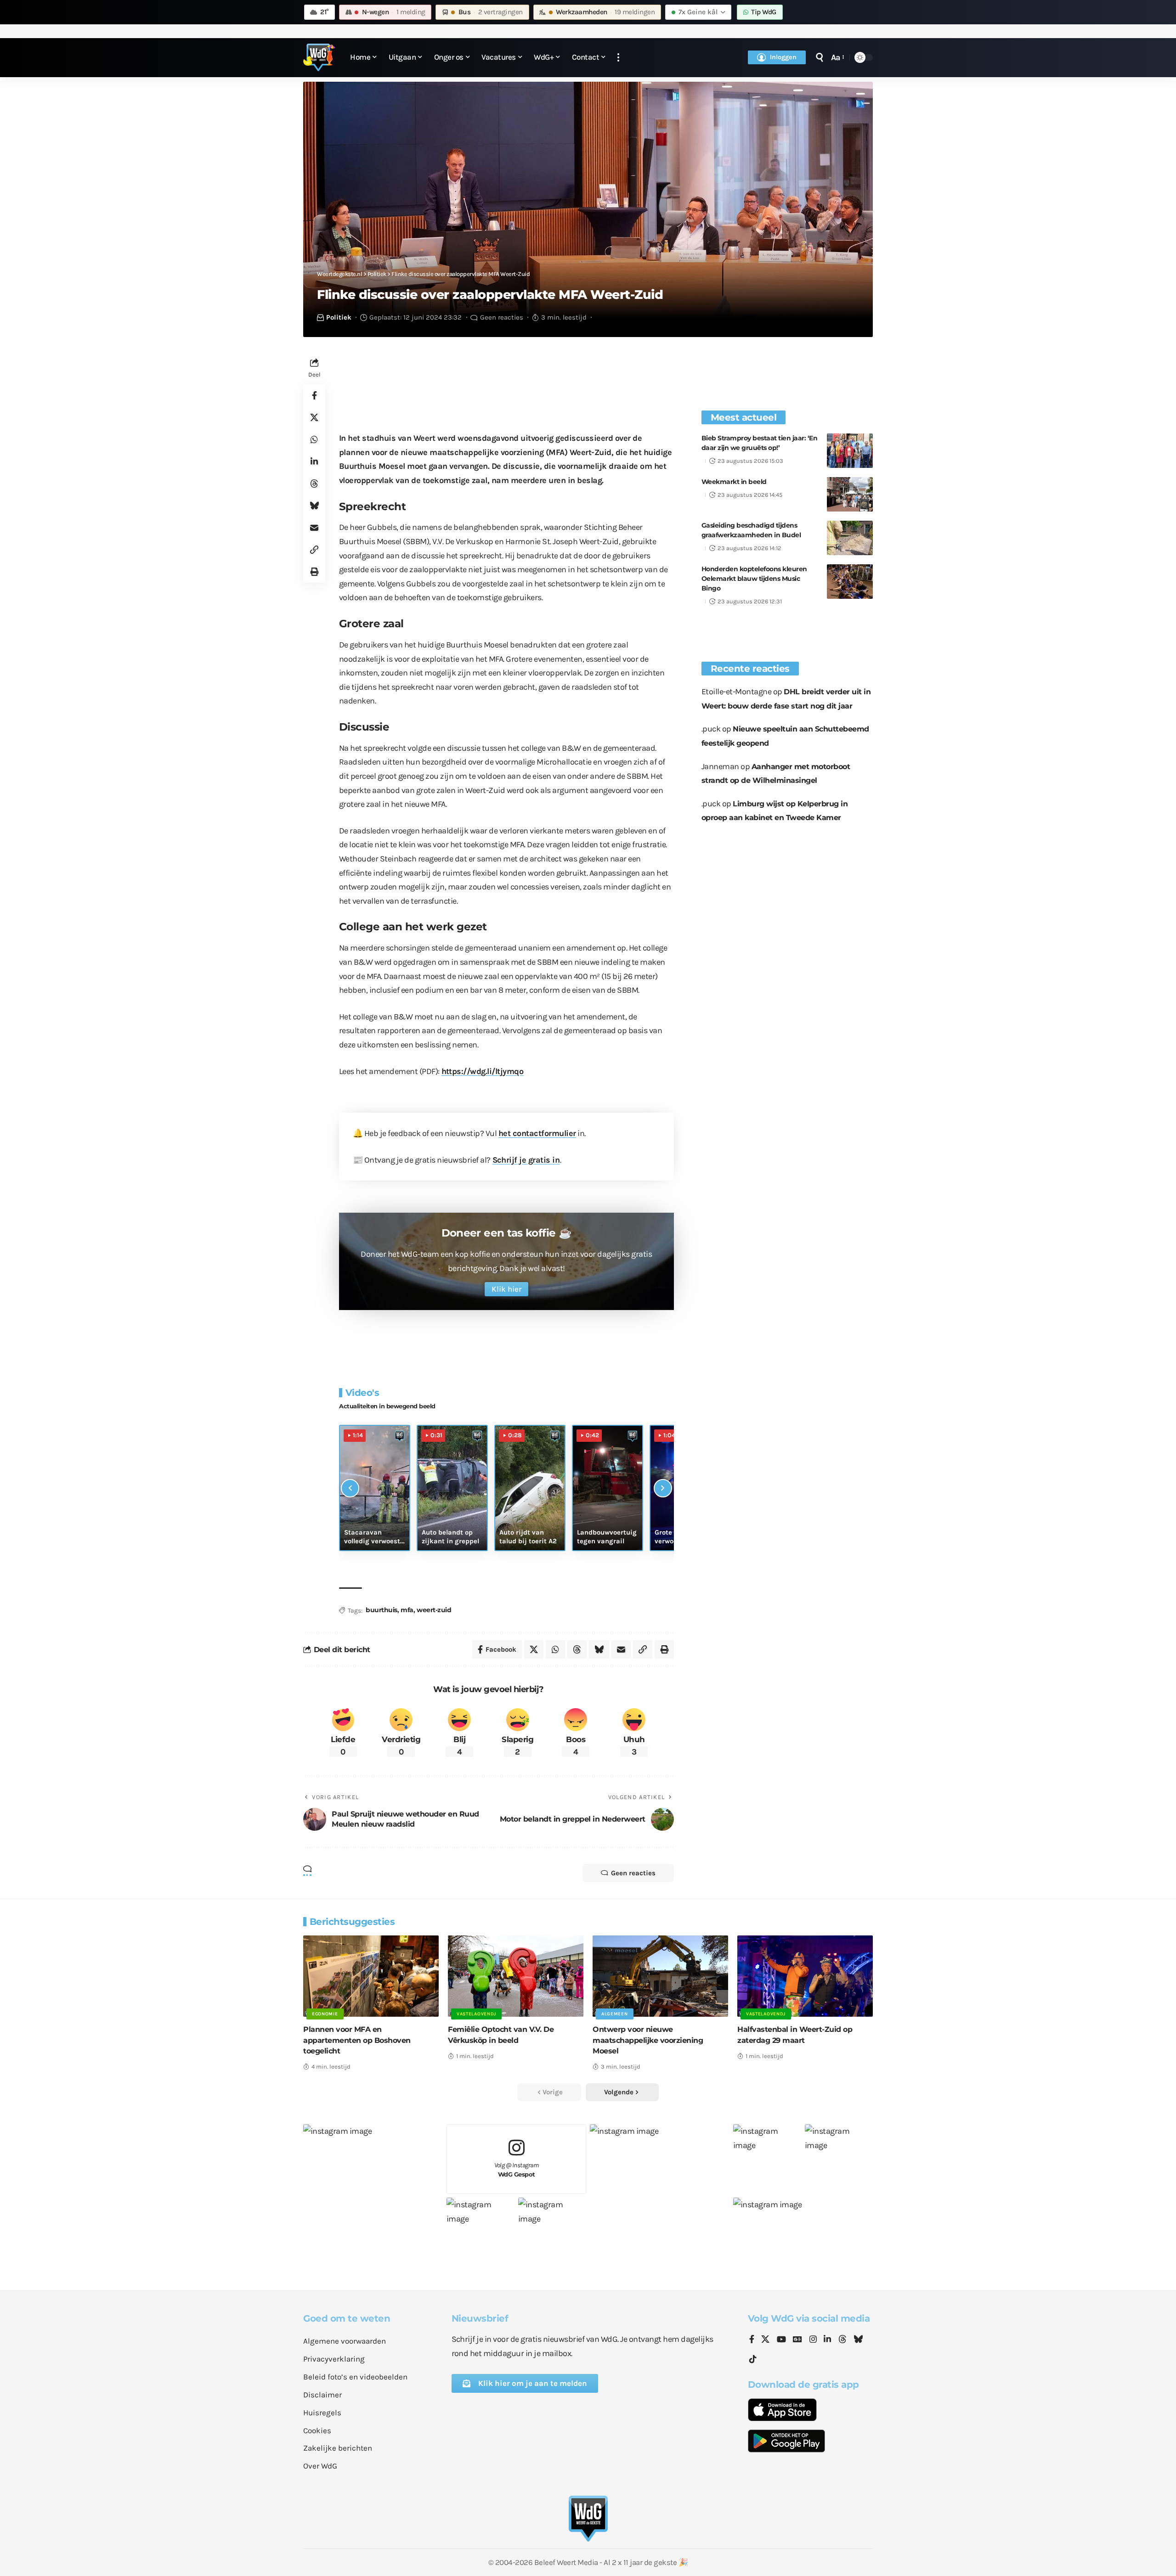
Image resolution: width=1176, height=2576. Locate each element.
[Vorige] (350, 1488)
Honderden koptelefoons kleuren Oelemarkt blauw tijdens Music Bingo (754, 579)
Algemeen (615, 2014)
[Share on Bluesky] (314, 506)
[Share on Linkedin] (314, 461)
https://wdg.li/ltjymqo (483, 1071)
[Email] (314, 528)
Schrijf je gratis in (526, 1160)
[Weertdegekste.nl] (319, 57)
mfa (407, 1610)
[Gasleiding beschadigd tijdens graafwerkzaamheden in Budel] (850, 538)
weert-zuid (434, 1610)
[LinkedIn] (827, 2340)
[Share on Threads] (314, 484)
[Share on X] (314, 417)
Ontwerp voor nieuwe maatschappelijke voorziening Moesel (648, 2040)
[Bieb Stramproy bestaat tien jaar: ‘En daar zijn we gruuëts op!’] (850, 451)
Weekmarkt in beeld (734, 482)
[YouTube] (781, 2340)
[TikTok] (753, 2359)
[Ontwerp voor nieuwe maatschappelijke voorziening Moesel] (660, 1976)
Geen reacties (502, 317)
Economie (325, 2014)
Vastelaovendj (476, 2014)
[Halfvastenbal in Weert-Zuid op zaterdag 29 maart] (805, 1976)
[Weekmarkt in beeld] (850, 494)
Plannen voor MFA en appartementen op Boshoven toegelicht (357, 2040)
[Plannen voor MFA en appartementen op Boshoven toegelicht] (371, 1976)
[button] (618, 58)
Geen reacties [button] (633, 1873)
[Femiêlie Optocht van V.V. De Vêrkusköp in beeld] (516, 1976)
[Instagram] (813, 2340)
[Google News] (797, 2340)
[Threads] (842, 2340)
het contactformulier (537, 1133)
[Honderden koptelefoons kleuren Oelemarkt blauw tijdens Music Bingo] (850, 582)
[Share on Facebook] (314, 395)
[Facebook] (752, 2340)
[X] (765, 2340)
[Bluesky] (858, 2340)
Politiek (339, 317)
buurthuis (382, 1610)
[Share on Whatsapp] (314, 439)
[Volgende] (663, 1488)
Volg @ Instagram (517, 2170)
